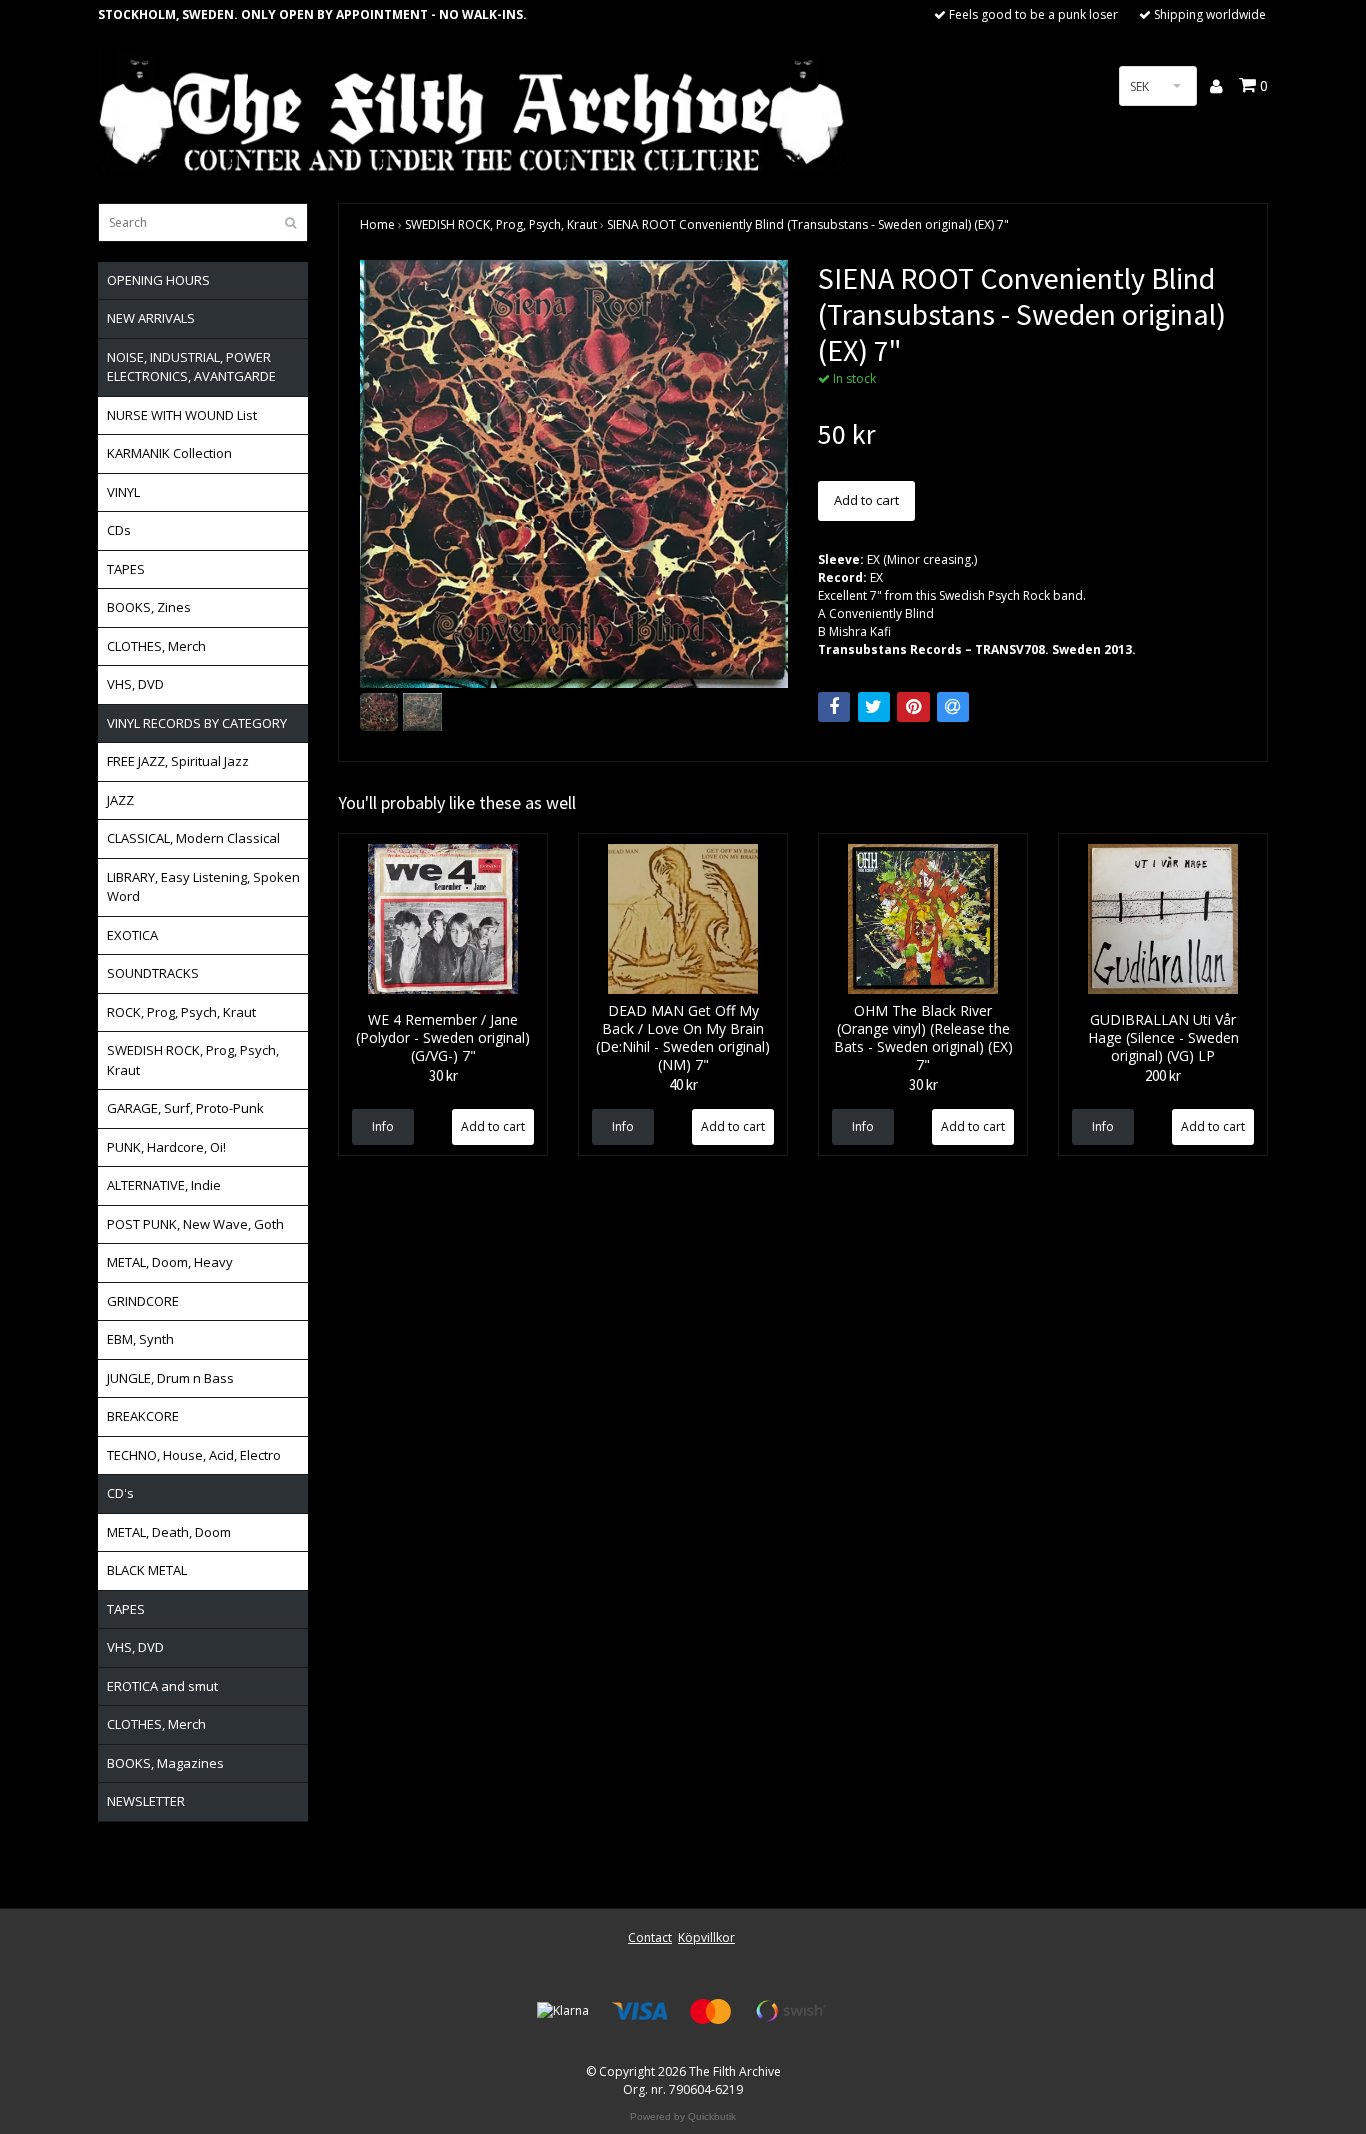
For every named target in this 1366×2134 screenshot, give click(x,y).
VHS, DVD (135, 684)
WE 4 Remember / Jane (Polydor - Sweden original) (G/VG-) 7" (443, 1037)
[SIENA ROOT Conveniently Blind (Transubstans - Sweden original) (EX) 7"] (574, 474)
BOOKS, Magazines (165, 1763)
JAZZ (120, 800)
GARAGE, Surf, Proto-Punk (185, 1108)
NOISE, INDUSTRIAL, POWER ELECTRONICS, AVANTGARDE (191, 367)
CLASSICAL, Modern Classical (193, 838)
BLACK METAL (147, 1570)
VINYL (123, 492)
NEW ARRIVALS (151, 318)
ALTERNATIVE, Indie (164, 1185)
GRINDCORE (143, 1301)
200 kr (1163, 1075)
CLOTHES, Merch (156, 646)
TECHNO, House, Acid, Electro (194, 1455)
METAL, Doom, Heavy (170, 1262)
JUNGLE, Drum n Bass (170, 1378)
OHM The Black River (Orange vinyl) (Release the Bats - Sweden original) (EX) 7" (923, 1037)
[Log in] (1217, 86)
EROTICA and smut (162, 1686)
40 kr (683, 1084)
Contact (650, 1937)
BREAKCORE (143, 1416)
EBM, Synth (140, 1339)
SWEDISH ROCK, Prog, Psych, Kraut (193, 1060)
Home (377, 224)
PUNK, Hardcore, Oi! (166, 1147)
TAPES (126, 569)
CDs (119, 530)
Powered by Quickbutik (683, 2116)
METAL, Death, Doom (169, 1532)
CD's (120, 1493)
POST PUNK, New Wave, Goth (195, 1224)
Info (383, 1126)
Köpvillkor (706, 1937)
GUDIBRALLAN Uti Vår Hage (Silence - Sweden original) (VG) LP (1163, 1037)
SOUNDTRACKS (153, 973)
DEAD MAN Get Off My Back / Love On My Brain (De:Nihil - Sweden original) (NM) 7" (683, 1037)
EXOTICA (132, 935)
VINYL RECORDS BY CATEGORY (197, 723)
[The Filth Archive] (473, 112)
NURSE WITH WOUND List (182, 415)
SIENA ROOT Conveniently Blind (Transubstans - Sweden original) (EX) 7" (808, 224)
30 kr (443, 1075)
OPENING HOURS (158, 280)
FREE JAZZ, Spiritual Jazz (178, 761)
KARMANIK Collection (169, 453)
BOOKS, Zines (149, 607)
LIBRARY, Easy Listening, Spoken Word (203, 887)
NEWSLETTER (146, 1801)
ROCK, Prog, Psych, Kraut (181, 1012)
